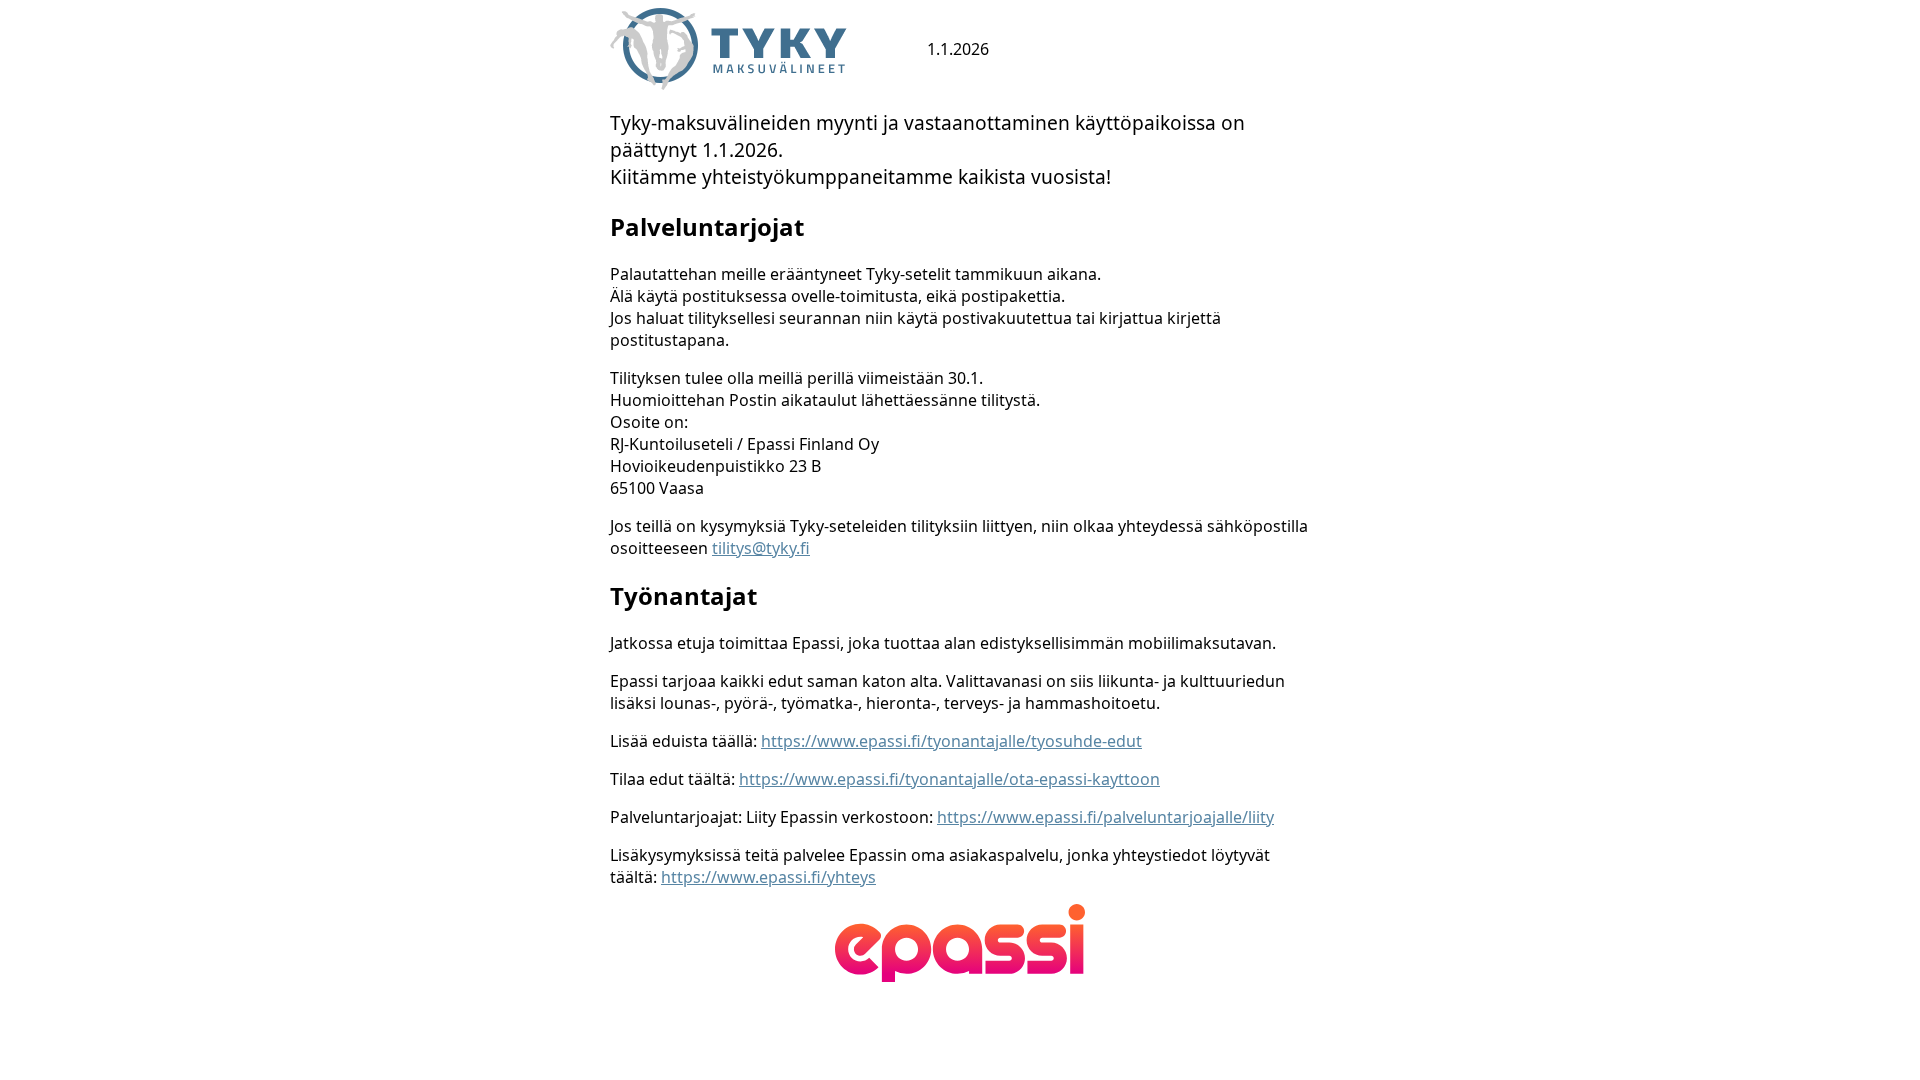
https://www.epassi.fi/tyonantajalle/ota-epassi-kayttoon (949, 779)
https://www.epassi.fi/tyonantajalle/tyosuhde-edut (951, 741)
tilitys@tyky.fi (761, 548)
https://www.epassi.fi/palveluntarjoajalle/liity (1105, 817)
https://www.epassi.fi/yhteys (768, 877)
